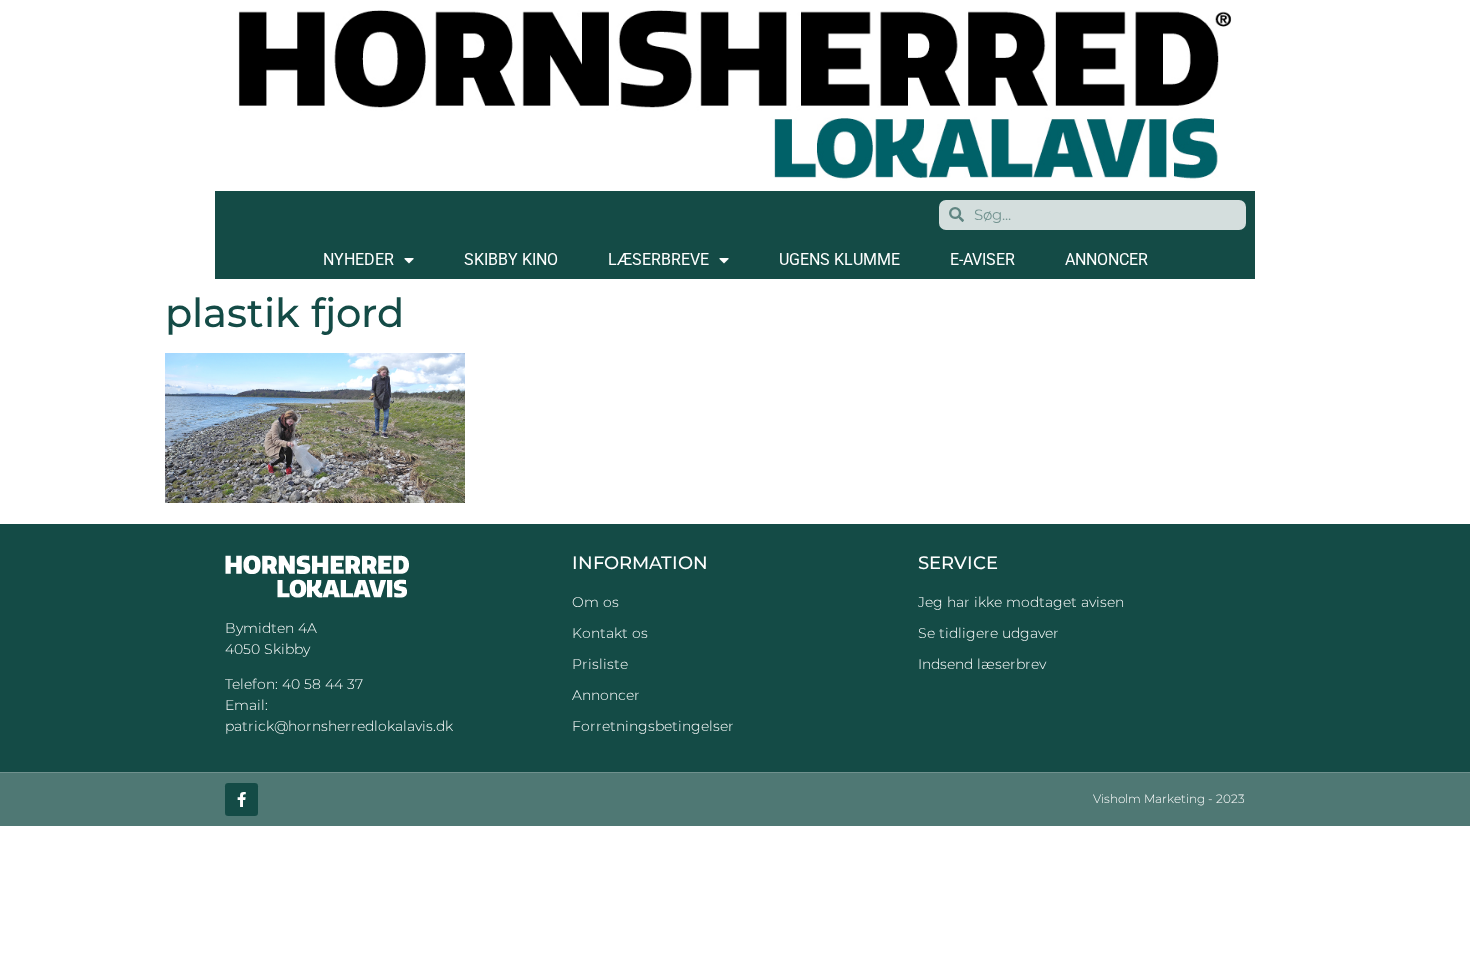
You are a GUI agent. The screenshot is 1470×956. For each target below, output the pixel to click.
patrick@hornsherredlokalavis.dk (339, 726)
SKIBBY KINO (511, 259)
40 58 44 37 (322, 684)
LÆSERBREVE (658, 259)
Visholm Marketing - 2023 (1169, 798)
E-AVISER (982, 259)
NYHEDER (358, 259)
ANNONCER (1106, 259)
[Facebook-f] (241, 799)
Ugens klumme (839, 259)
